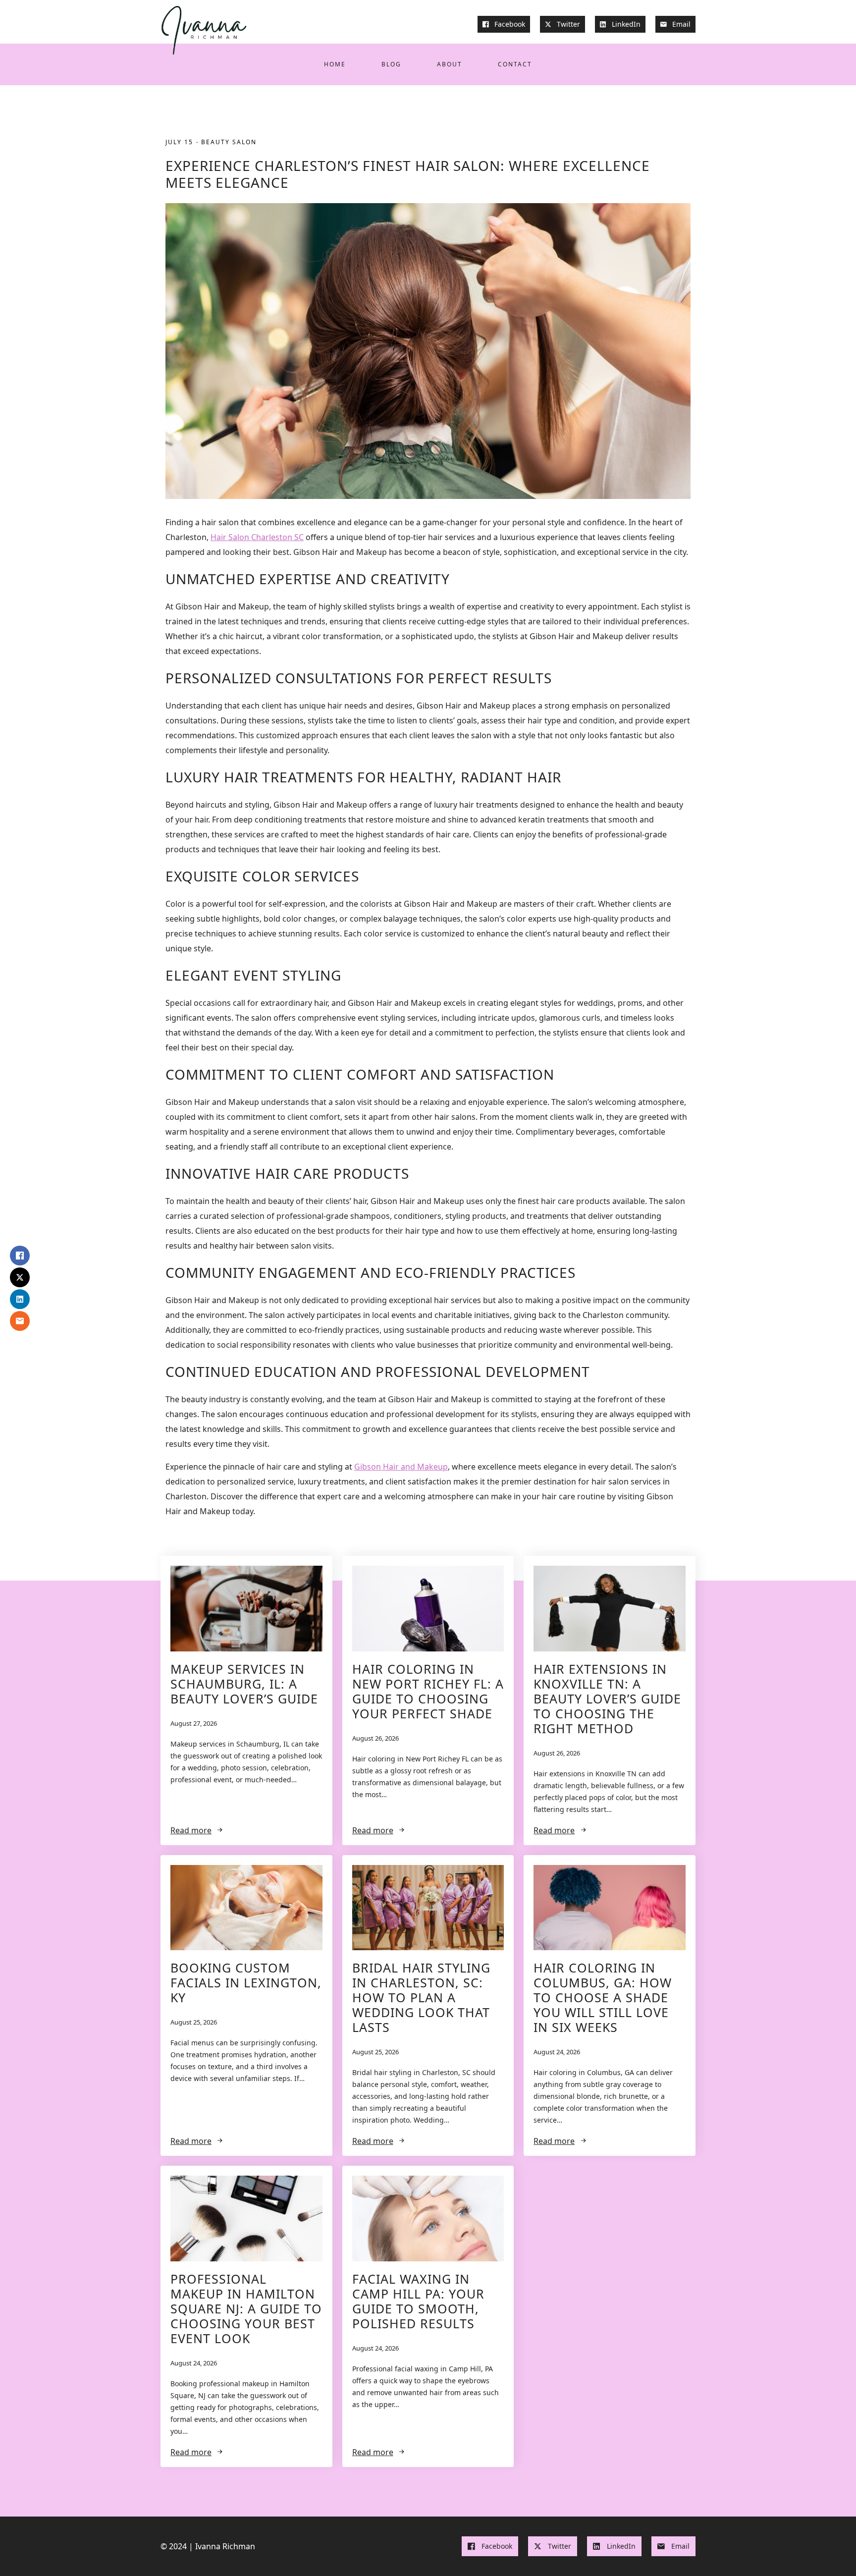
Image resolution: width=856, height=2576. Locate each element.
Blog (391, 64)
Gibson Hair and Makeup (401, 1467)
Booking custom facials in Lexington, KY (246, 1982)
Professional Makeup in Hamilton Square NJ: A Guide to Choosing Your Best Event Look (246, 2308)
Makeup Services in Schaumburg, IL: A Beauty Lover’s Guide (244, 1684)
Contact (515, 64)
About (450, 64)
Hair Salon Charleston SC (257, 537)
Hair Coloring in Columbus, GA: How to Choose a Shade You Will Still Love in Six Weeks (603, 1997)
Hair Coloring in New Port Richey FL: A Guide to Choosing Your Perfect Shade (428, 1691)
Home (335, 64)
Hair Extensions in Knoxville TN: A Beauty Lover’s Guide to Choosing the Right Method (607, 1699)
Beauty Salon (229, 142)
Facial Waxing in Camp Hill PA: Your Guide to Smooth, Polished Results (418, 2301)
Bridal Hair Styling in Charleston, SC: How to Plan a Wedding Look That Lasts (421, 1997)
